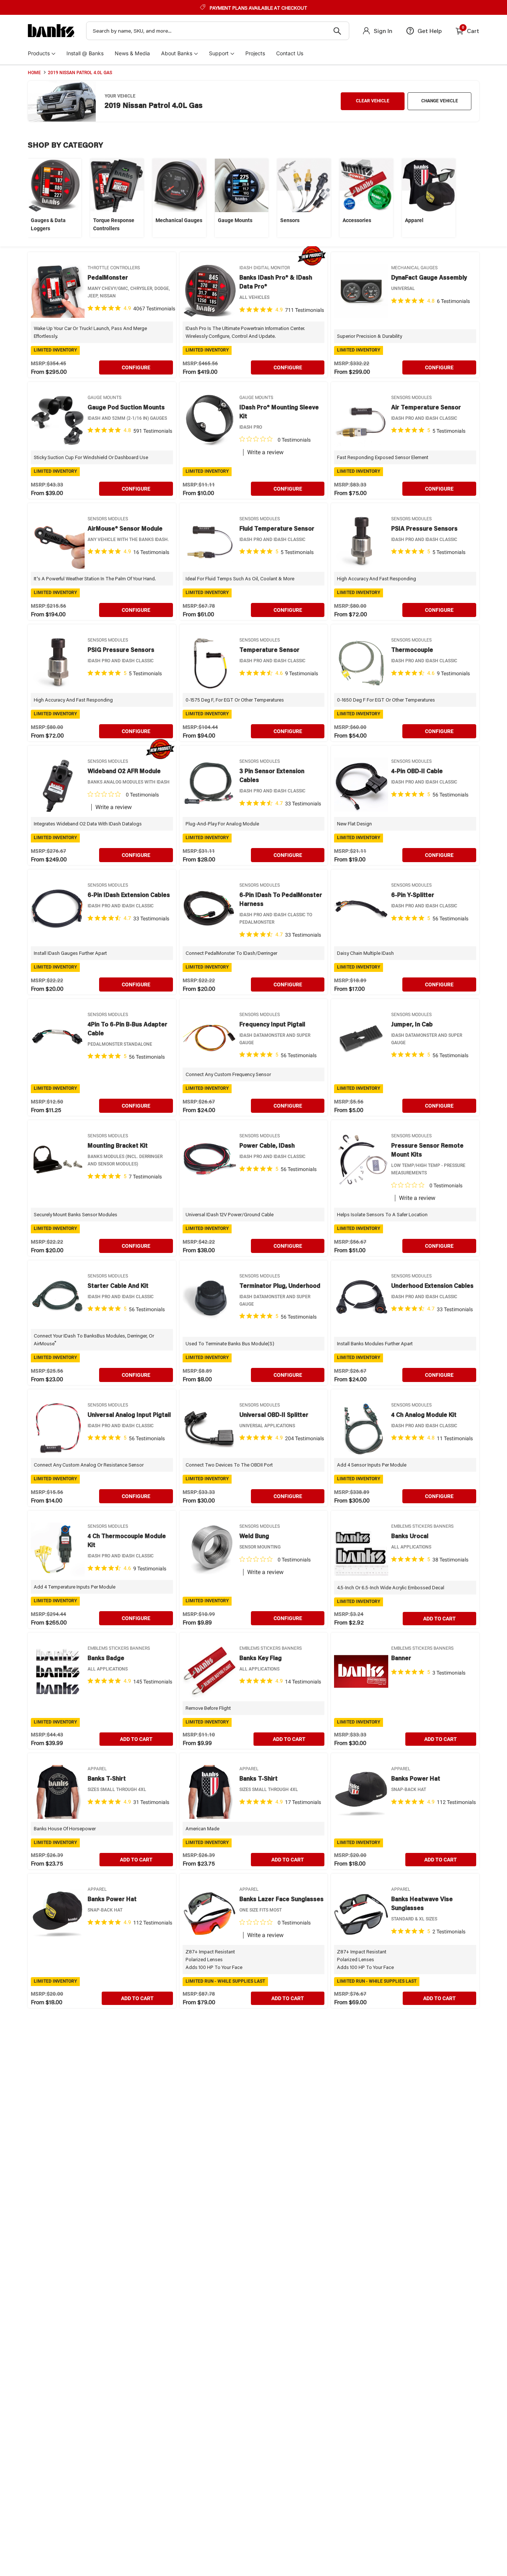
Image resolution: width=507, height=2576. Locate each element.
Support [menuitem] (219, 53)
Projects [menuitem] (255, 53)
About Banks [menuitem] (177, 53)
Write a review (265, 452)
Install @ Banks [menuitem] (85, 53)
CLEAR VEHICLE (373, 101)
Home (34, 73)
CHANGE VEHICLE (440, 101)
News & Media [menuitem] (132, 53)
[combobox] (218, 31)
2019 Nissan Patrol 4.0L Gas (80, 73)
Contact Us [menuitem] (290, 53)
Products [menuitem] (39, 53)
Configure (136, 367)
